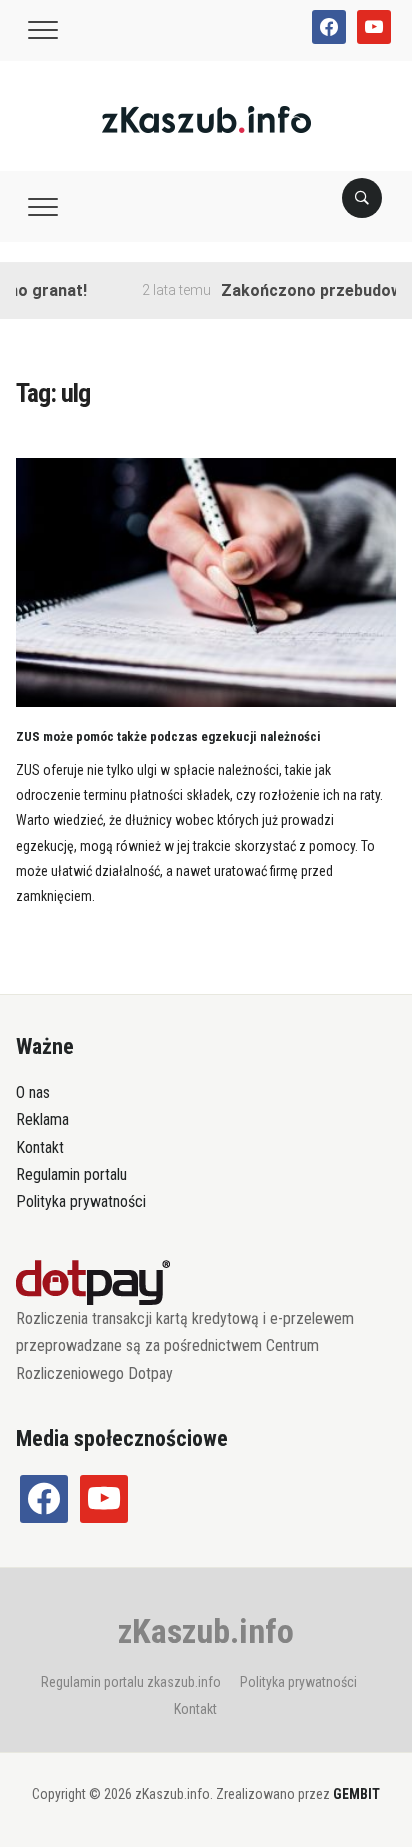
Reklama (42, 1119)
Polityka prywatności (81, 1201)
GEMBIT (356, 1794)
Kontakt (40, 1147)
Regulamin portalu (71, 1174)
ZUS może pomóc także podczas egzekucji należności (168, 736)
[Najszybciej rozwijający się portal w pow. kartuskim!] (206, 118)
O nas (33, 1092)
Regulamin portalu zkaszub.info (131, 1682)
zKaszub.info (206, 1631)
